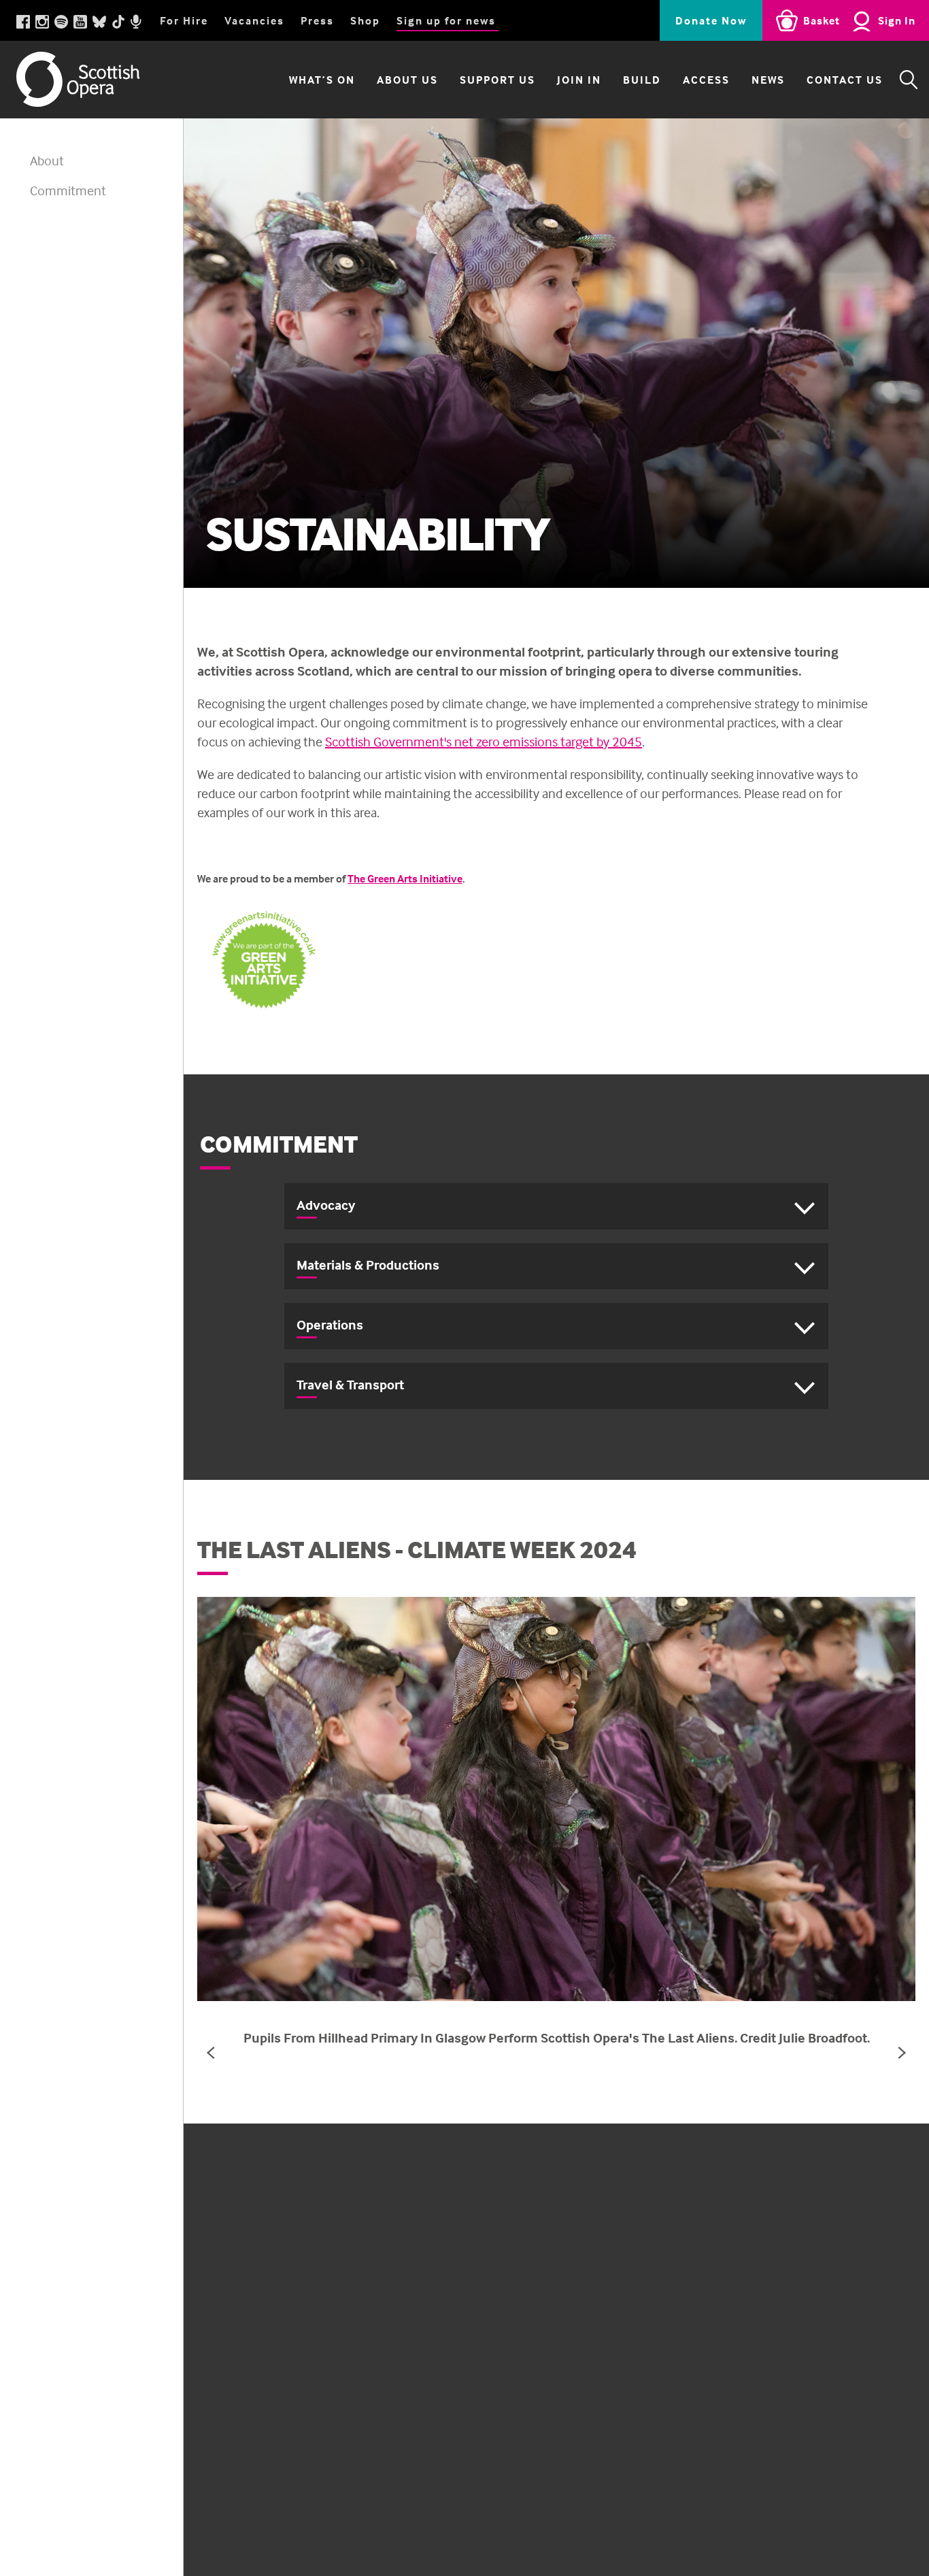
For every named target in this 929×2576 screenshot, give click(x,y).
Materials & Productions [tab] (368, 1265)
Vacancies (254, 20)
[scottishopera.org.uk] (91, 79)
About (47, 160)
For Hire (184, 20)
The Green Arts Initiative (405, 878)
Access (706, 80)
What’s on (322, 80)
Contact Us (845, 80)
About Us (407, 80)
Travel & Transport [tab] (350, 1384)
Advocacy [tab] (326, 1205)
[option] (556, 353)
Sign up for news (446, 20)
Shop (365, 20)
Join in (579, 80)
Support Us (497, 80)
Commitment (68, 190)
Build (642, 80)
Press (317, 20)
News (768, 80)
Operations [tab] (330, 1324)
